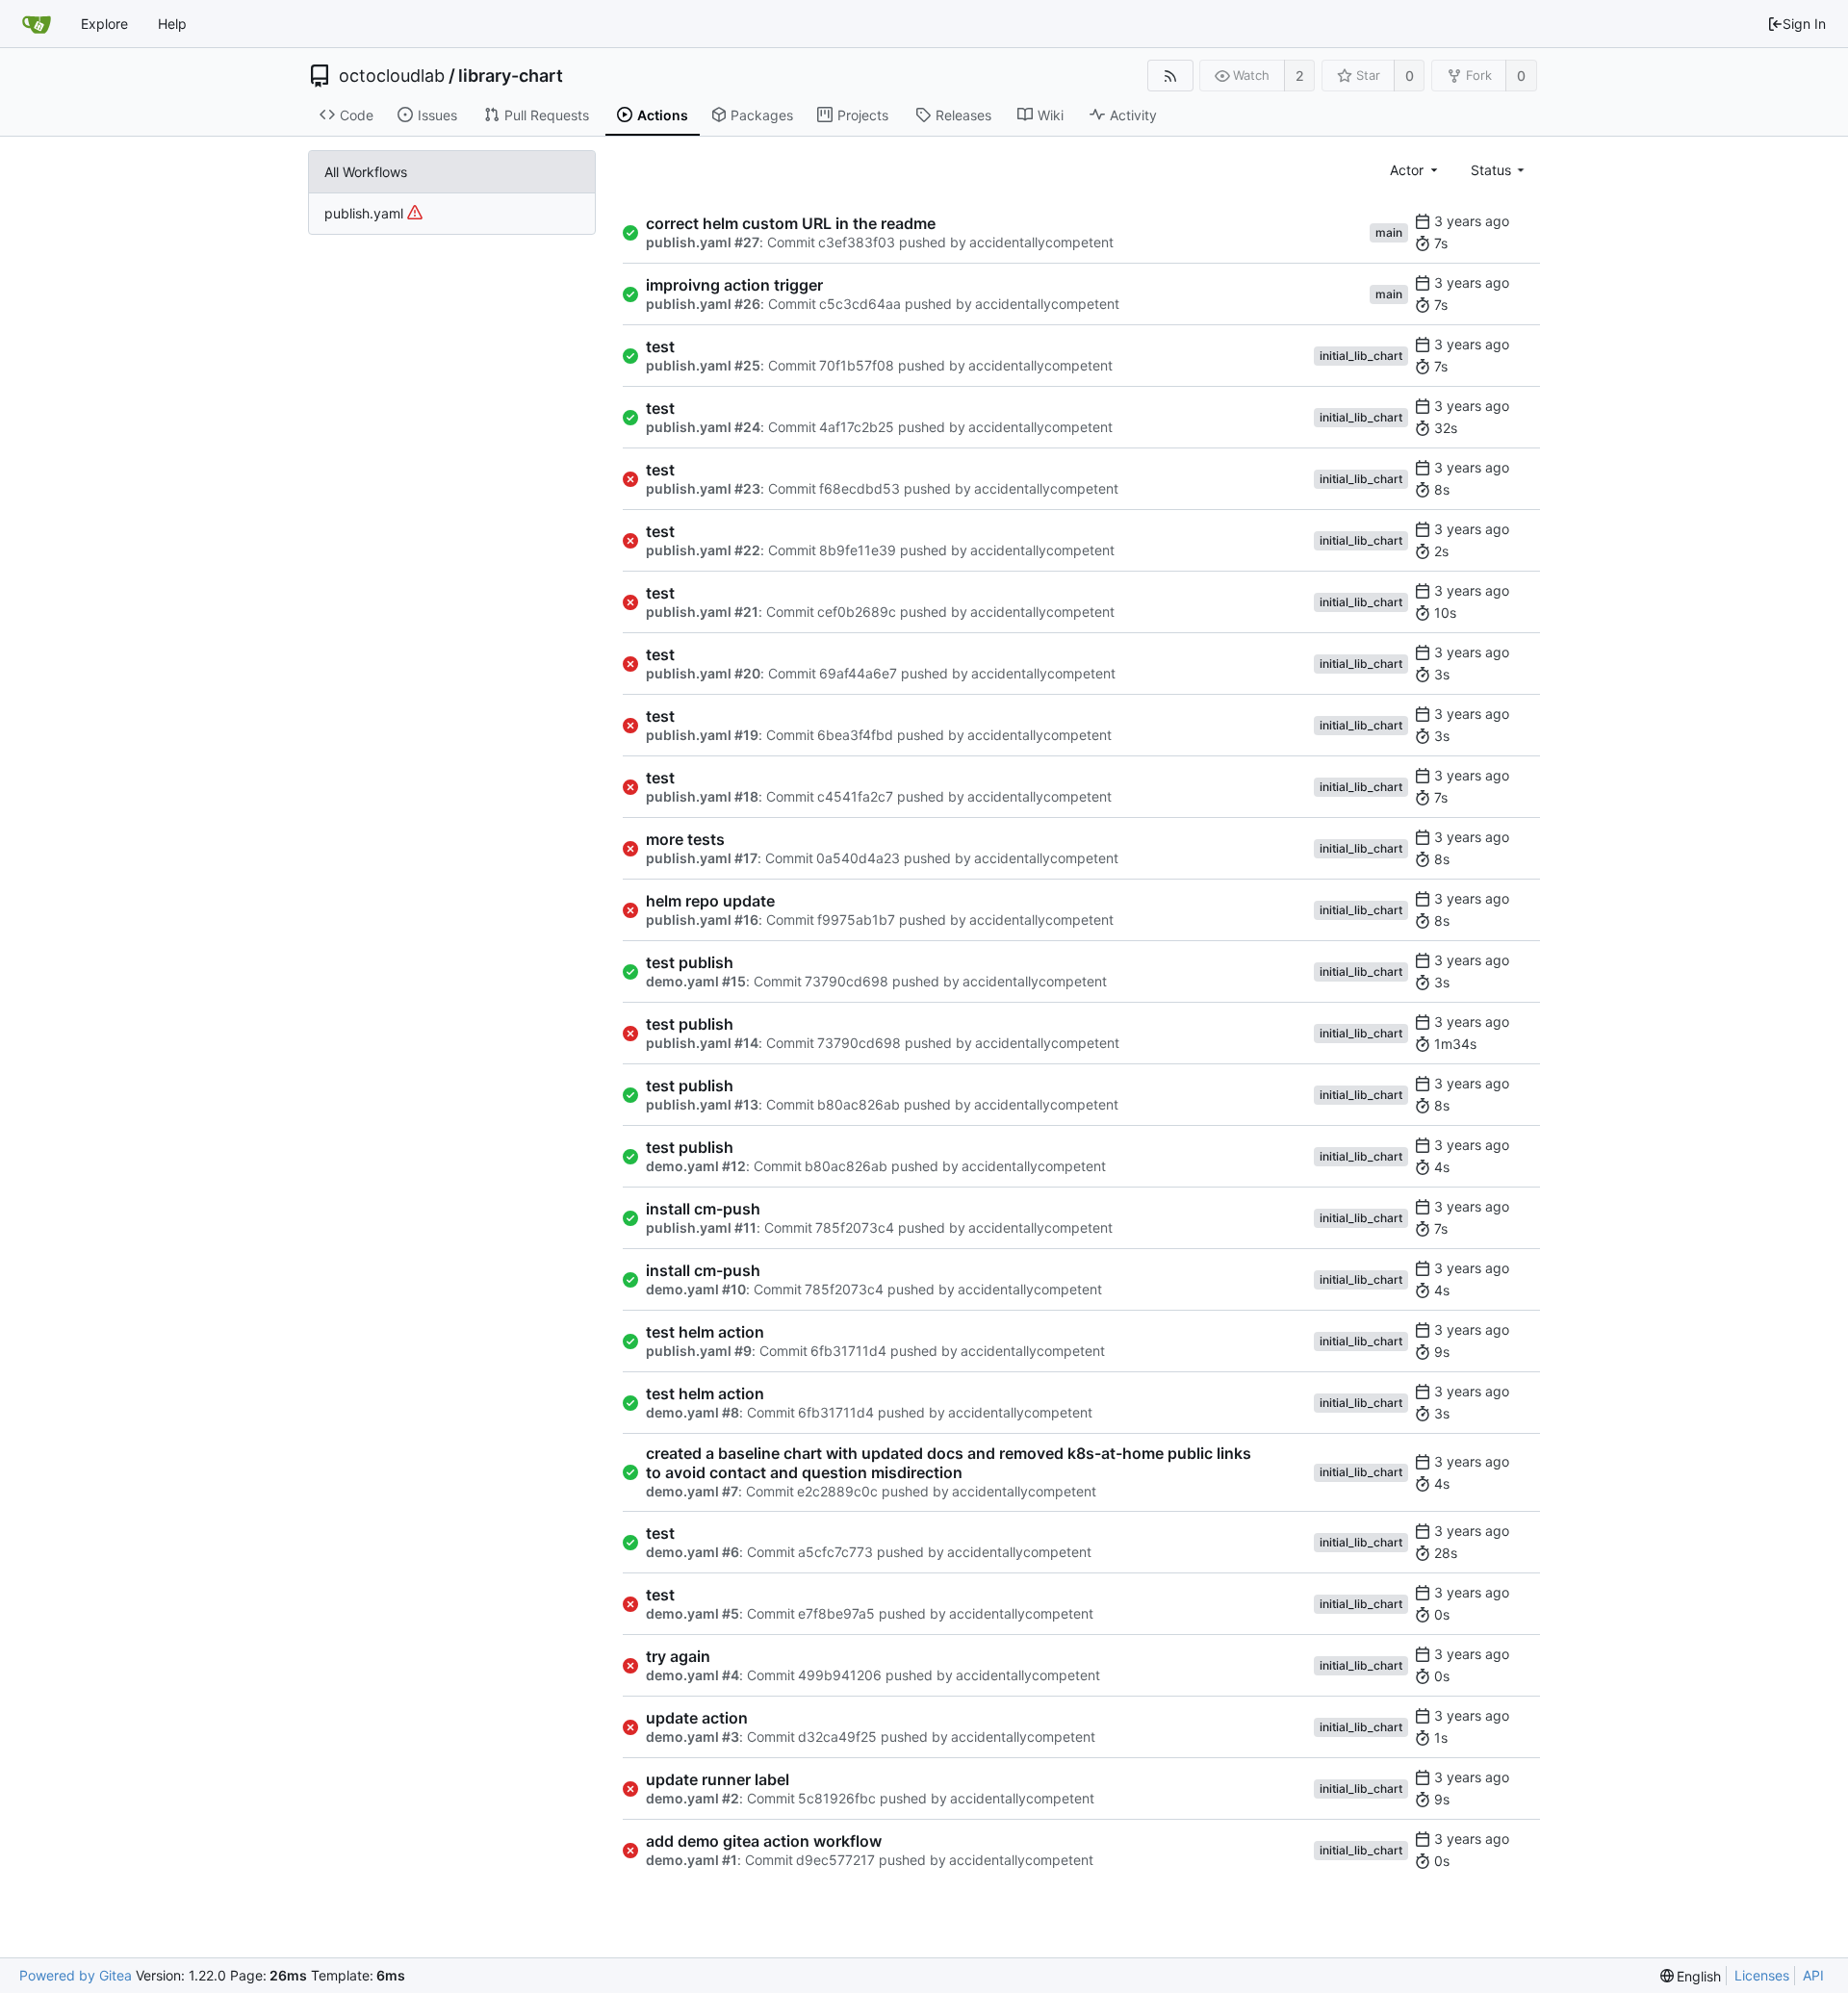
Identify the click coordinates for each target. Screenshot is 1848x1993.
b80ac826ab (859, 1104)
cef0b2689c (857, 612)
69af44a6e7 (858, 673)
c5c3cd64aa (860, 304)
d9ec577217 (835, 1860)
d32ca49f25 (837, 1737)
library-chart (511, 76)
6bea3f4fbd (855, 735)
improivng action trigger (734, 285)
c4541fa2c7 (855, 796)
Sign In (1804, 24)
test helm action (705, 1332)
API (1813, 1975)
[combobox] (1415, 170)
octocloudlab (392, 76)
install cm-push (703, 1209)
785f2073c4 (855, 1227)
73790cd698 (847, 981)
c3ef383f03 (857, 242)
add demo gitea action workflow (764, 1841)
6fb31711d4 (848, 1351)
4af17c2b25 (857, 427)
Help (172, 24)
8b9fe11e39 (858, 550)
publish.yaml (366, 213)
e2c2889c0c (837, 1491)
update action (697, 1718)
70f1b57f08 (857, 365)
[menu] (1691, 1976)
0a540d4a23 (858, 858)
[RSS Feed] (1170, 76)
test (660, 346)
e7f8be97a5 (836, 1613)
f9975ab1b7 (856, 920)
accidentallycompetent (1041, 242)
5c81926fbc (837, 1798)
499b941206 (840, 1675)
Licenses (1762, 1975)
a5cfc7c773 (835, 1552)
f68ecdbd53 (860, 488)
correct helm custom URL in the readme (791, 223)
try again (678, 1656)
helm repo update (710, 901)
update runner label (718, 1779)
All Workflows (366, 172)
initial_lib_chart (1361, 356)
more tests (685, 839)
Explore (104, 24)
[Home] (37, 24)
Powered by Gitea (76, 1975)
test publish (690, 962)
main (1389, 232)
